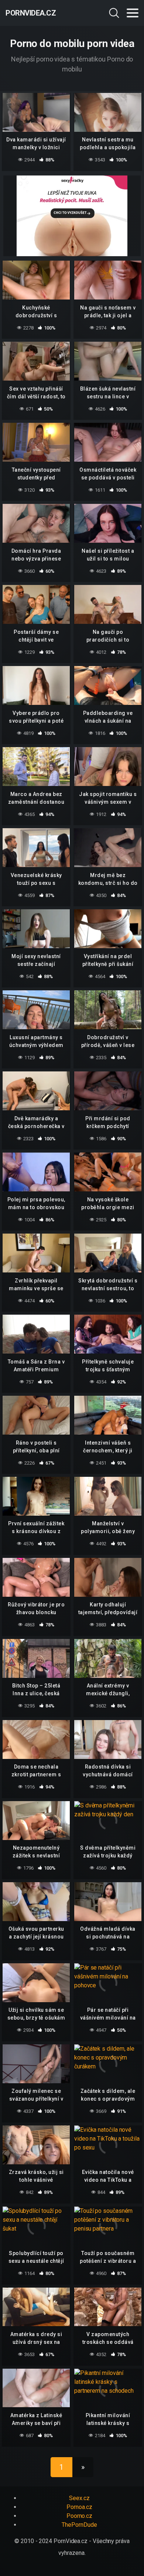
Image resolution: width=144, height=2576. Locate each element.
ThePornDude (79, 2525)
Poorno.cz (79, 2516)
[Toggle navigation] (133, 13)
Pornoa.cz (79, 2507)
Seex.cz (79, 2498)
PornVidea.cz (31, 13)
